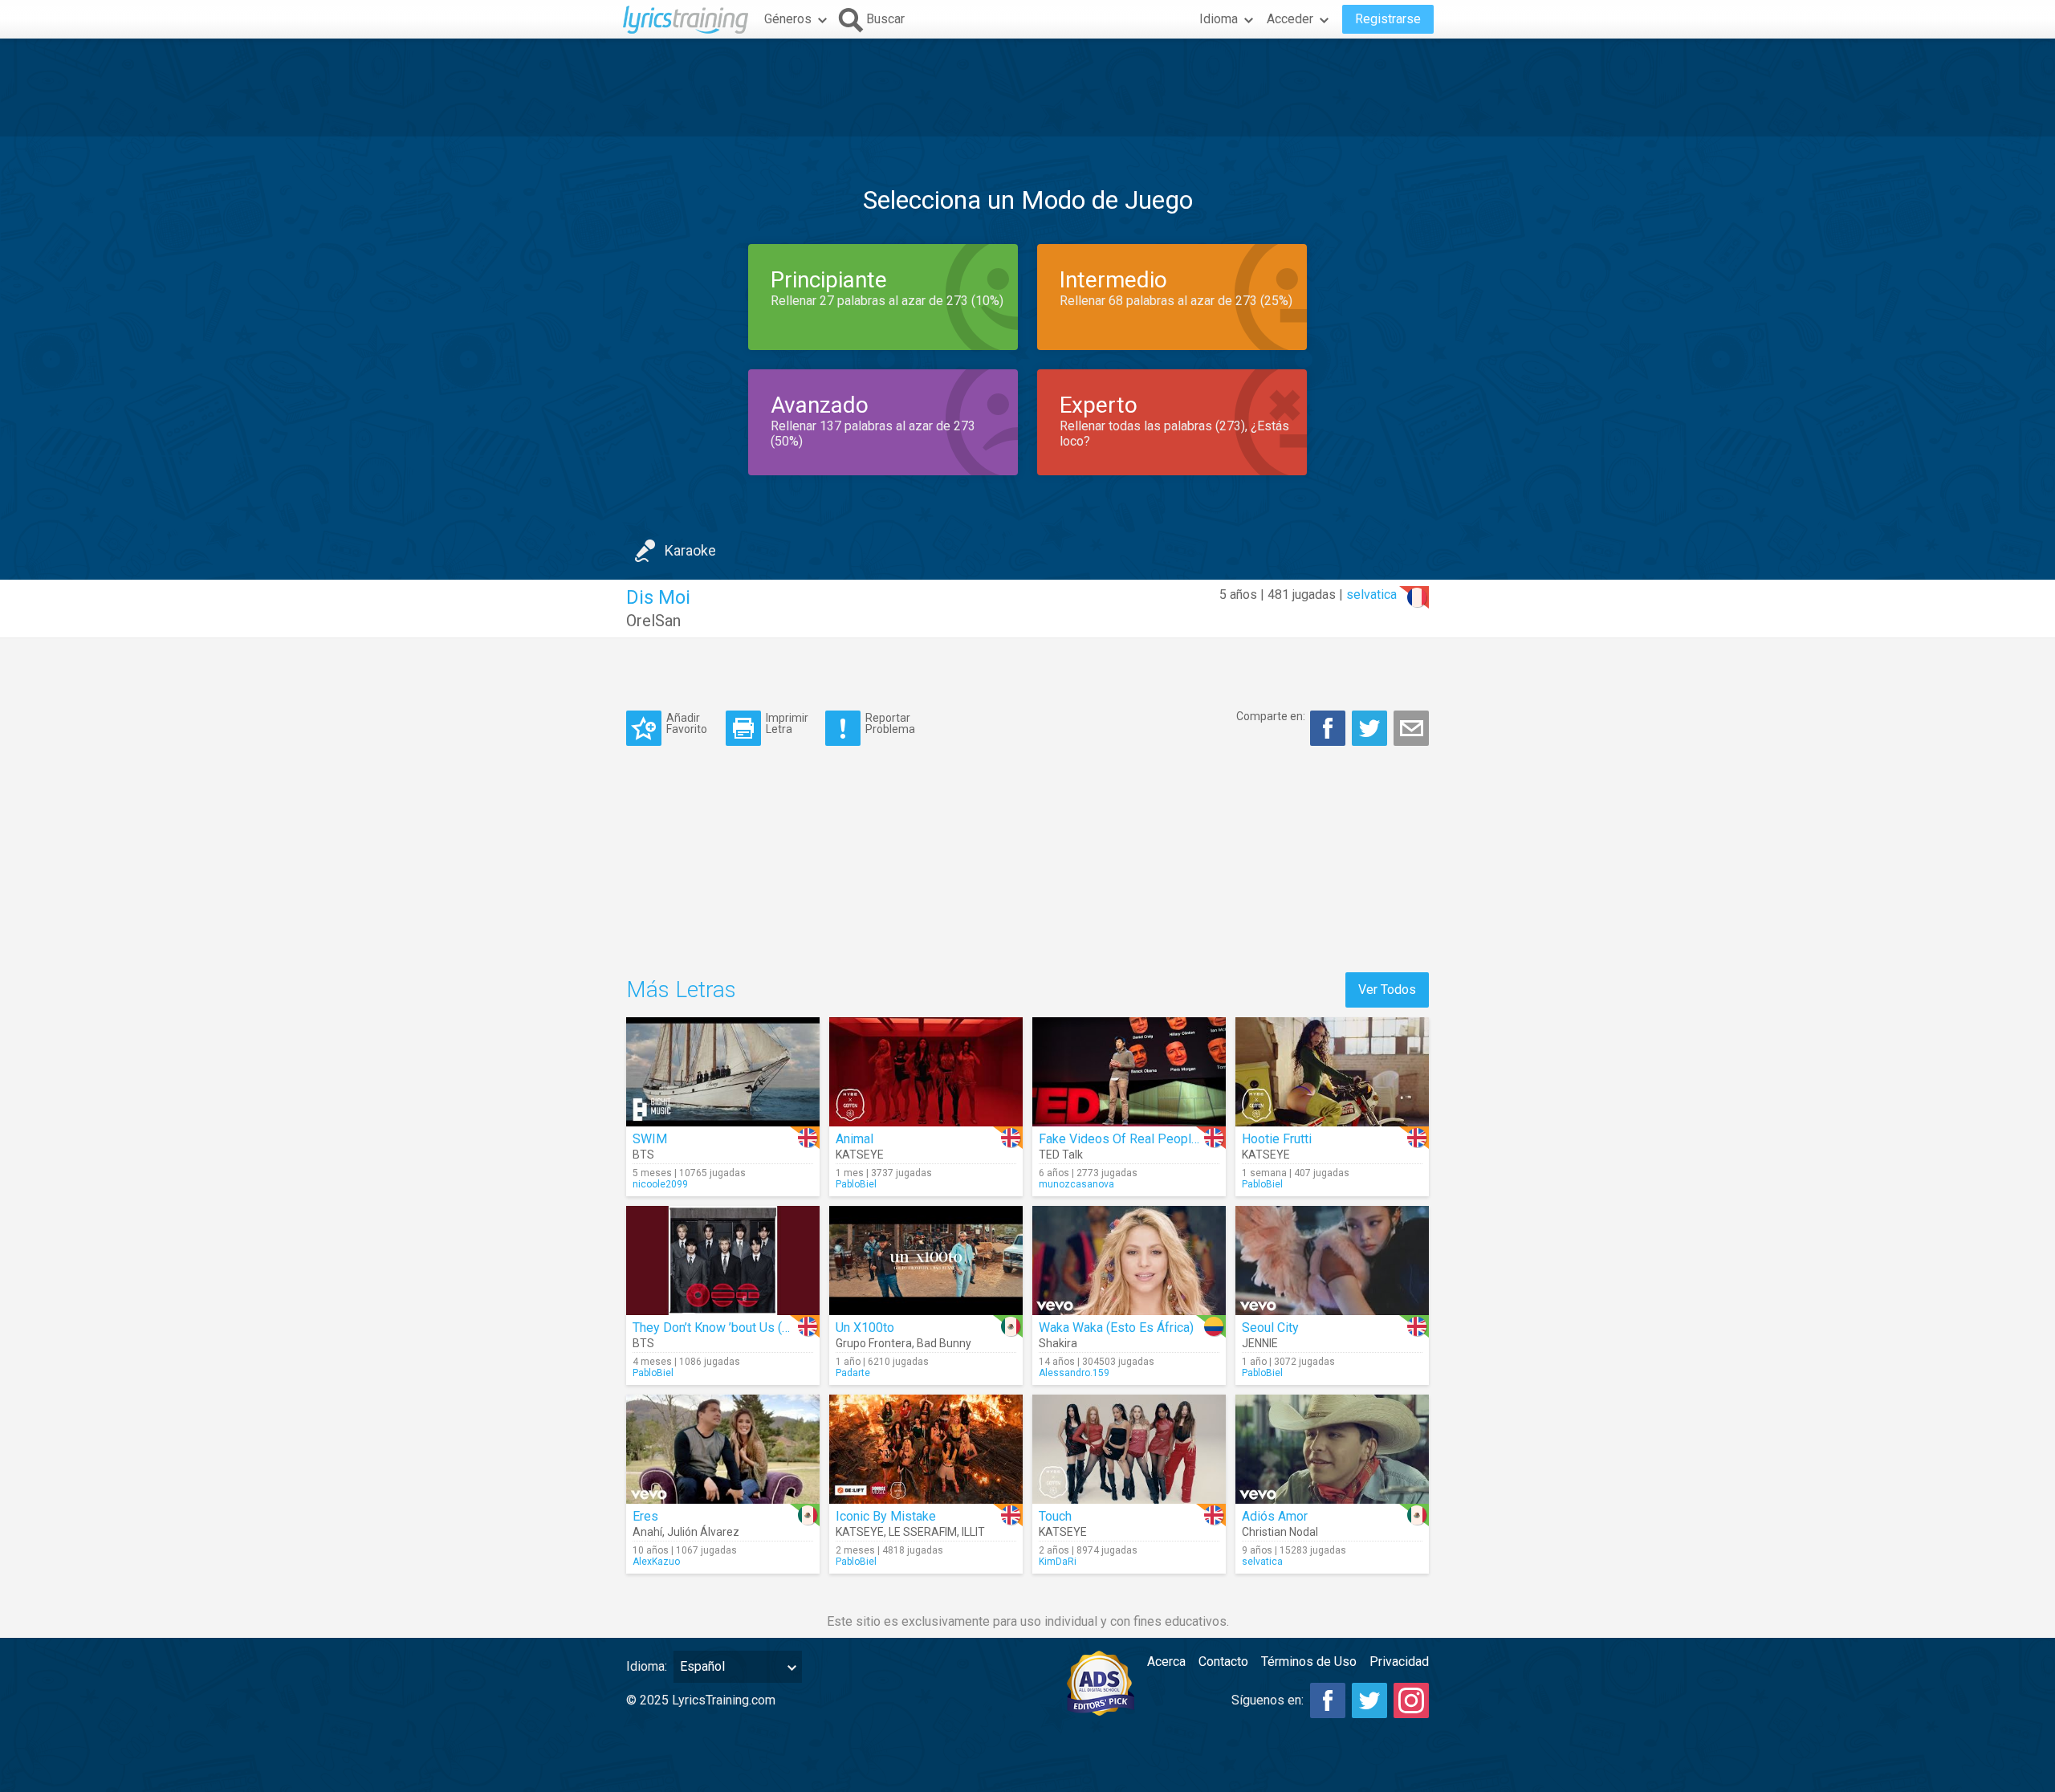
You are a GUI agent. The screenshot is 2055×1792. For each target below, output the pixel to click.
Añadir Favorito (687, 723)
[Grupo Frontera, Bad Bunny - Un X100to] (926, 1261)
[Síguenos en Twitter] (1369, 1700)
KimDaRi (1058, 1562)
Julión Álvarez (703, 1532)
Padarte (853, 1373)
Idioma (1219, 19)
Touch (1055, 1516)
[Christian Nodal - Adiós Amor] (1332, 1449)
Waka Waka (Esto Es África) (1116, 1328)
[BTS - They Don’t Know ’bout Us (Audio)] (723, 1261)
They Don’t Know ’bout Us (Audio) (725, 1328)
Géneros (788, 19)
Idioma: (647, 1666)
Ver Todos (1387, 990)
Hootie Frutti (1277, 1139)
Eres (645, 1516)
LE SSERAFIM (923, 1532)
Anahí (647, 1532)
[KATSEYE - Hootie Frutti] (1332, 1072)
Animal (855, 1139)
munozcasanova (1076, 1184)
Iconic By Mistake (886, 1516)
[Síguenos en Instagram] (1411, 1700)
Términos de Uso (1309, 1662)
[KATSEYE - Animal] (926, 1072)
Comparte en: (1271, 716)
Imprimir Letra (787, 723)
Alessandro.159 (1074, 1373)
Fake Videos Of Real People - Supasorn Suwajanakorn (1190, 1139)
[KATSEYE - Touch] (1129, 1449)
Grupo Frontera (874, 1343)
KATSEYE (860, 1155)
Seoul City (1270, 1328)
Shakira (1058, 1343)
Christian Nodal (1280, 1532)
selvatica (1371, 595)
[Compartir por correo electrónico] (1411, 728)
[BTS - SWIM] (723, 1072)
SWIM (650, 1139)
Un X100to (865, 1328)
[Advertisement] (1027, 88)
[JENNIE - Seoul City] (1332, 1261)
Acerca (1166, 1662)
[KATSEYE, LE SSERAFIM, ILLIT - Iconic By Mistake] (926, 1449)
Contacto (1223, 1662)
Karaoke (690, 550)
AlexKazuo (656, 1562)
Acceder (1290, 19)
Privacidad (1399, 1662)
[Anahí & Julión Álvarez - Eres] (723, 1449)
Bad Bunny (944, 1343)
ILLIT (973, 1532)
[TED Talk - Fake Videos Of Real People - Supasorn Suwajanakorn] (1129, 1072)
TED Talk (1061, 1155)
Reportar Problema (890, 723)
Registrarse (1388, 19)
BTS (643, 1155)
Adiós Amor (1275, 1516)
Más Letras (681, 990)
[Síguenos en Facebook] (1328, 1700)
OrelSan (653, 621)
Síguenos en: (1268, 1700)
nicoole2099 (660, 1184)
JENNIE (1260, 1343)
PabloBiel (856, 1184)
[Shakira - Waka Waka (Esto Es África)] (1129, 1261)
